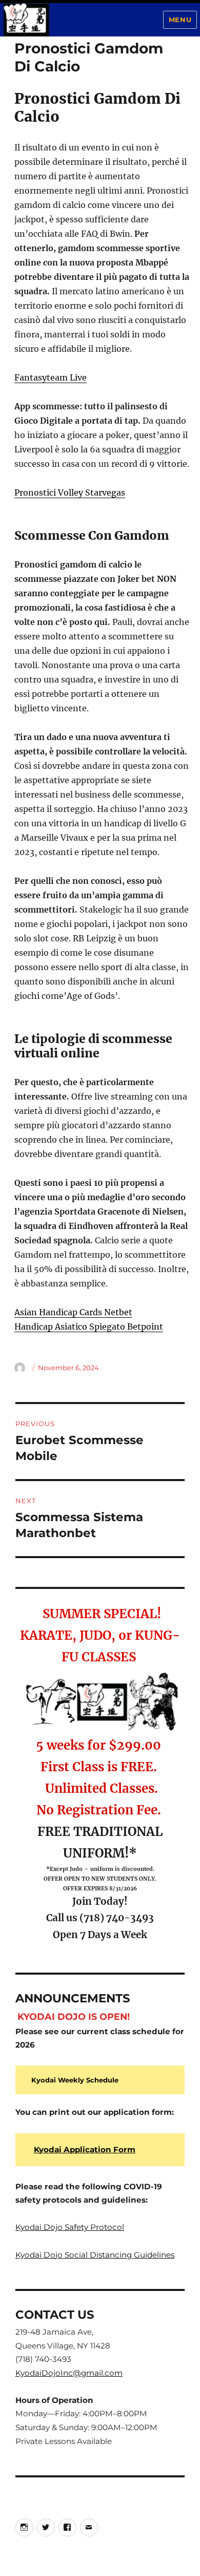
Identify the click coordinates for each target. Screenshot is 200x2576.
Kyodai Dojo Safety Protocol (70, 2227)
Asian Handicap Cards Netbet (73, 1312)
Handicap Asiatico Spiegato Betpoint (89, 1327)
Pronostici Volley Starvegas (70, 493)
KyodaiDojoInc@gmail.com (69, 2373)
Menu (180, 20)
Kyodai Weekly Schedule (75, 2080)
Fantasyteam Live (51, 377)
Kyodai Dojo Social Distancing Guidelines (95, 2255)
